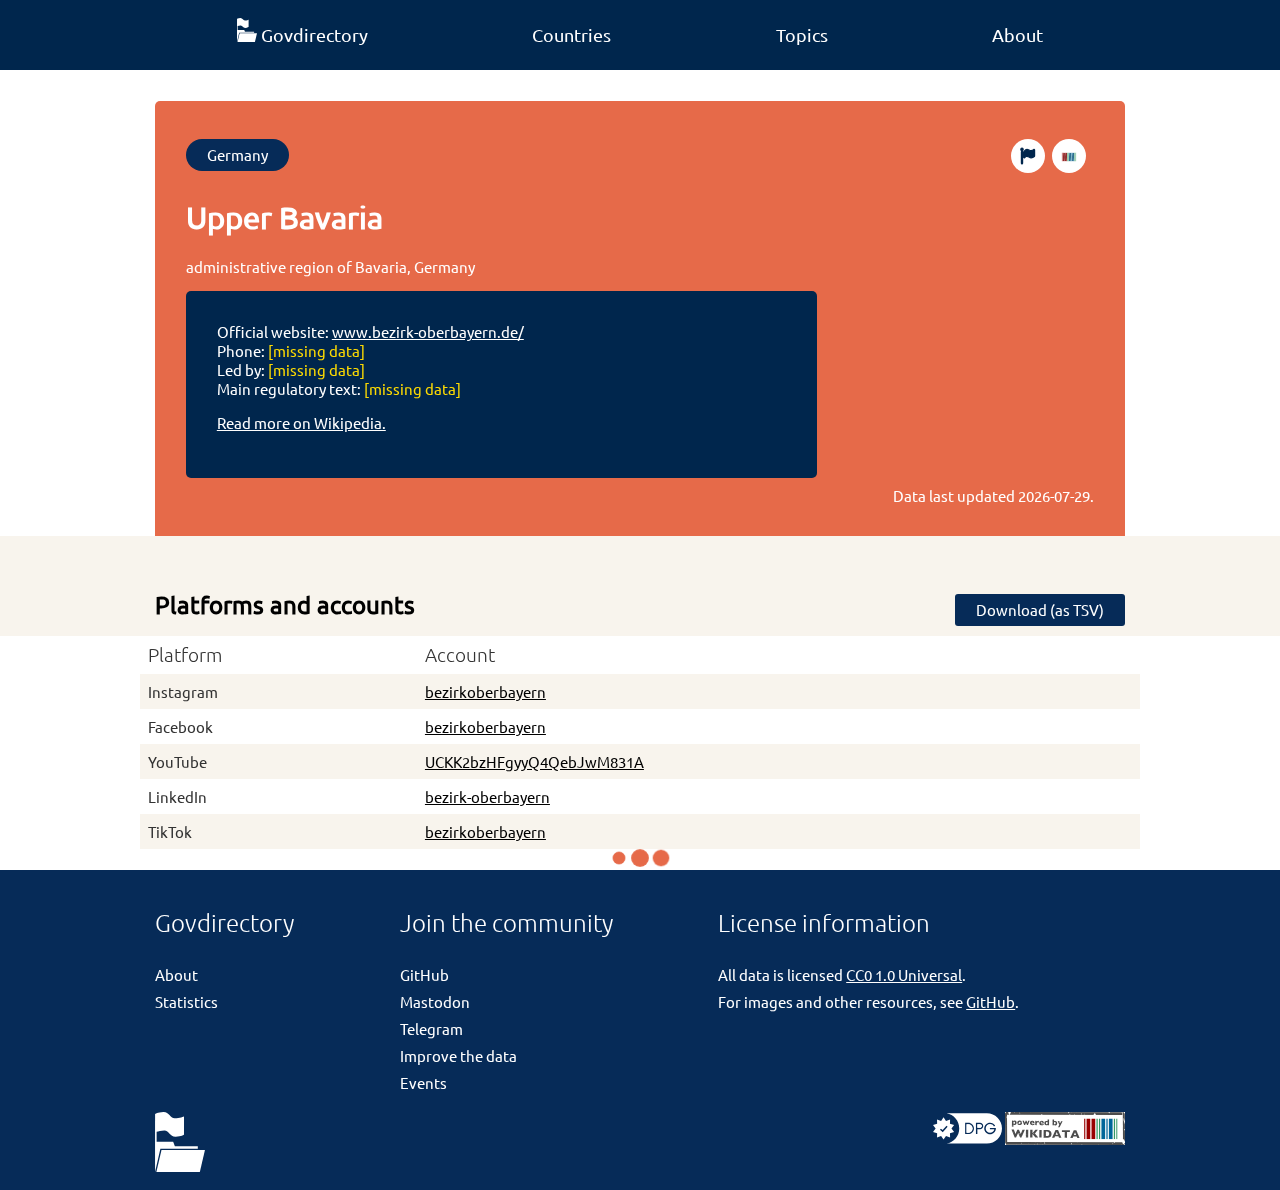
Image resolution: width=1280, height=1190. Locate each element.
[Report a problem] (1028, 156)
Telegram (431, 1028)
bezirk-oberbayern (487, 796)
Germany (237, 154)
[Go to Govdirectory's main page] (180, 1143)
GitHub (424, 974)
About (1017, 34)
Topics (802, 34)
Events (423, 1082)
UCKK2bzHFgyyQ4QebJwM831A (534, 761)
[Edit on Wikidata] (1069, 156)
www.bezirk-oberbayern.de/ (428, 331)
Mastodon (435, 1001)
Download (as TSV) (1040, 609)
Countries (571, 34)
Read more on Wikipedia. (301, 422)
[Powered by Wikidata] (1065, 1138)
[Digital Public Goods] (967, 1138)
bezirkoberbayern (485, 691)
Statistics (186, 1001)
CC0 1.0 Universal (904, 974)
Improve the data (458, 1055)
